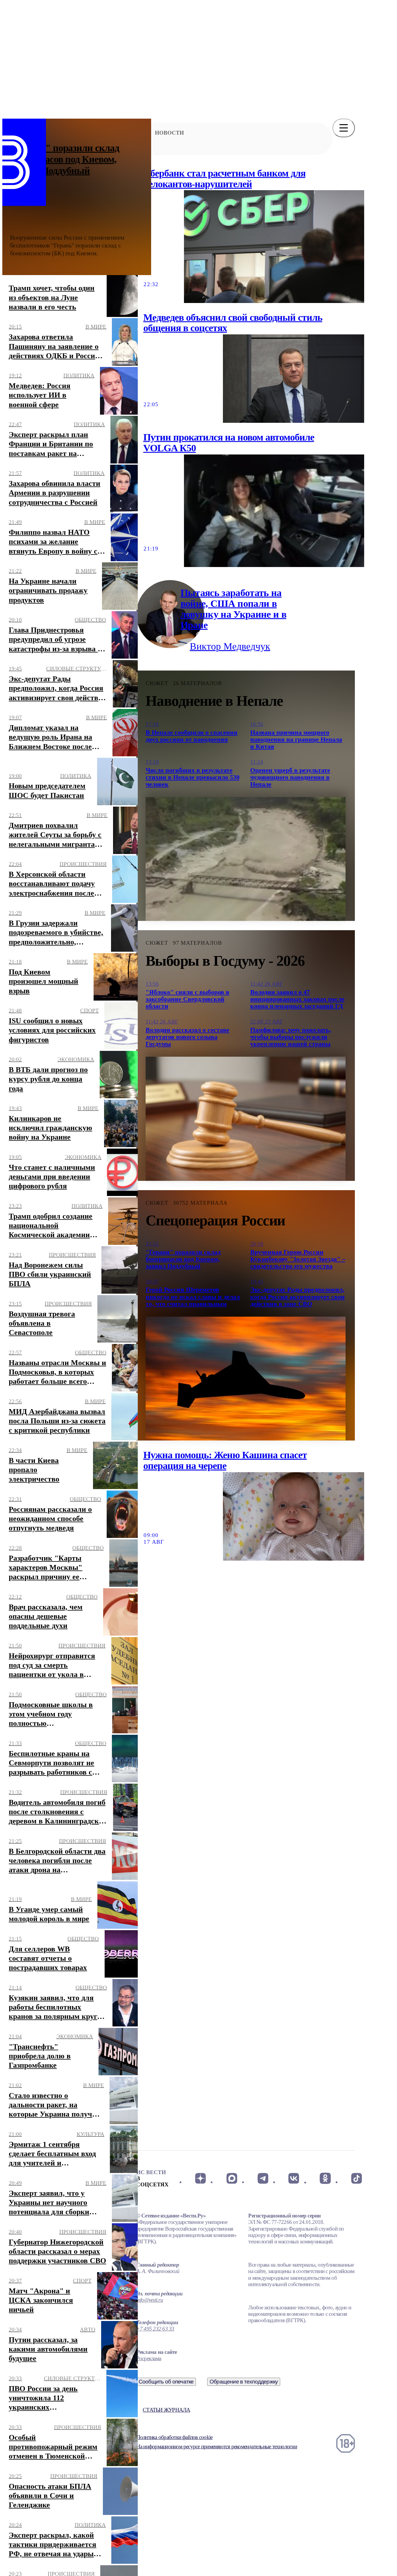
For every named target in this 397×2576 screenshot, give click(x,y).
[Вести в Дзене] (200, 2179)
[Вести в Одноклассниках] (325, 2179)
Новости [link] (169, 133)
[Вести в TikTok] (356, 2179)
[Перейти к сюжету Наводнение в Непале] (246, 859)
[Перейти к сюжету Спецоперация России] (246, 1379)
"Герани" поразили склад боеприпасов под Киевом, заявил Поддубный (65, 159)
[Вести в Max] (231, 2179)
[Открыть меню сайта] (344, 128)
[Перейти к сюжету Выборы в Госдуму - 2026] (246, 1119)
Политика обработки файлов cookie (174, 2437)
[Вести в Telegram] (263, 2179)
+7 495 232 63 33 (155, 2329)
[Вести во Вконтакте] (294, 2179)
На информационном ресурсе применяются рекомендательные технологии (217, 2446)
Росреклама (149, 2358)
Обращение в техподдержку (244, 2382)
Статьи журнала (166, 2410)
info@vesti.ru (150, 2300)
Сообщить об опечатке (166, 2382)
